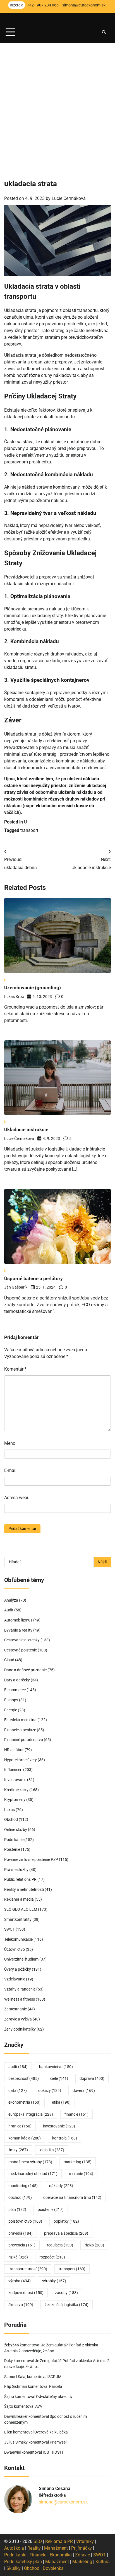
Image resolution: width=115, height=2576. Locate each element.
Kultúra (103, 2562)
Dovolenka (53, 2568)
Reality (34, 2548)
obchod (20, 2197)
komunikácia (25, 2138)
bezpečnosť (24, 2078)
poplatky (66, 2221)
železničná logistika (67, 2305)
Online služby (16, 1830)
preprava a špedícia (66, 2233)
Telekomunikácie (18, 1939)
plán (17, 2209)
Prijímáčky (82, 2548)
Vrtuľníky (85, 2541)
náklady (61, 2186)
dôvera (84, 2090)
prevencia (22, 2245)
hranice (20, 2126)
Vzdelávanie (15, 1979)
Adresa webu (17, 1498)
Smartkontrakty (18, 1919)
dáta (18, 2090)
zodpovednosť (26, 2293)
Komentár (15, 1369)
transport (29, 830)
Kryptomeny (15, 1800)
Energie (11, 1710)
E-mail (10, 1470)
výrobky (54, 2281)
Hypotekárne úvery (21, 1760)
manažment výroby (30, 2162)
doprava (92, 2078)
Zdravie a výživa (18, 2019)
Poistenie (12, 1849)
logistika (52, 2150)
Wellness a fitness (20, 1999)
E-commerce (15, 1690)
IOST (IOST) (53, 2452)
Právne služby (16, 1870)
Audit (9, 1610)
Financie (38, 2555)
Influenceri (13, 1770)
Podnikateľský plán (23, 2562)
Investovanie (15, 1780)
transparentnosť (28, 2269)
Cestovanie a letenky (22, 1640)
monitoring (23, 2186)
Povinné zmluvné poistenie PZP (31, 1859)
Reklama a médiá (19, 1899)
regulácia (60, 2245)
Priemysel (58, 2442)
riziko (94, 2245)
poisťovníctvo (25, 2221)
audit (18, 2067)
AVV (39, 2406)
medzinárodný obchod (33, 2174)
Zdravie (82, 2555)
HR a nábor (14, 1750)
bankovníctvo (56, 2067)
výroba (20, 2281)
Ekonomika (61, 2555)
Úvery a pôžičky (18, 1969)
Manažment (56, 2548)
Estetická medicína (20, 1720)
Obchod (11, 1819)
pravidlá (21, 2233)
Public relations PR (20, 1879)
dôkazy (50, 2090)
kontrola (65, 2138)
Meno (10, 1443)
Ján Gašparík (16, 1287)
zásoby (66, 2293)
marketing (78, 2162)
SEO (38, 2541)
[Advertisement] (57, 104)
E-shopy (11, 1700)
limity (18, 2150)
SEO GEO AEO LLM (21, 1909)
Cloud (9, 1660)
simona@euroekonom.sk (63, 2502)
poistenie (51, 2209)
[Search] (104, 32)
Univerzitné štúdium (21, 1959)
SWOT (9, 1929)
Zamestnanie (15, 2009)
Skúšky (14, 2568)
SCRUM (55, 2377)
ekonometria (24, 2102)
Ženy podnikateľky (20, 2029)
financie (76, 2114)
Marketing (82, 2562)
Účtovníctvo (15, 1949)
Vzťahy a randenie (20, 1989)
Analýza (11, 1600)
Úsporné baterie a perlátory (33, 1278)
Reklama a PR (59, 2541)
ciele (59, 2078)
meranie (81, 2174)
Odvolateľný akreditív (54, 2397)
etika (61, 2102)
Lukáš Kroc (14, 997)
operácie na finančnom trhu (72, 2197)
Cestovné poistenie (21, 1650)
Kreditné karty (16, 1790)
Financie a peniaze (20, 1730)
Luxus (9, 1810)
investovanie (59, 2126)
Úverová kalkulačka (51, 2432)
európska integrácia (31, 2114)
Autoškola (14, 2548)
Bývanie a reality (18, 1630)
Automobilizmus (18, 1620)
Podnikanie (14, 1840)
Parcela (56, 2386)
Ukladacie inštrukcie (26, 1130)
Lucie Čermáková (69, 198)
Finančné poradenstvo (24, 1740)
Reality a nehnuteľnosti (24, 1889)
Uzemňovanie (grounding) (33, 988)
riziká (18, 2257)
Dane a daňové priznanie (25, 1670)
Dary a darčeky (17, 1680)
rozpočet (52, 2257)
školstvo (21, 2305)
